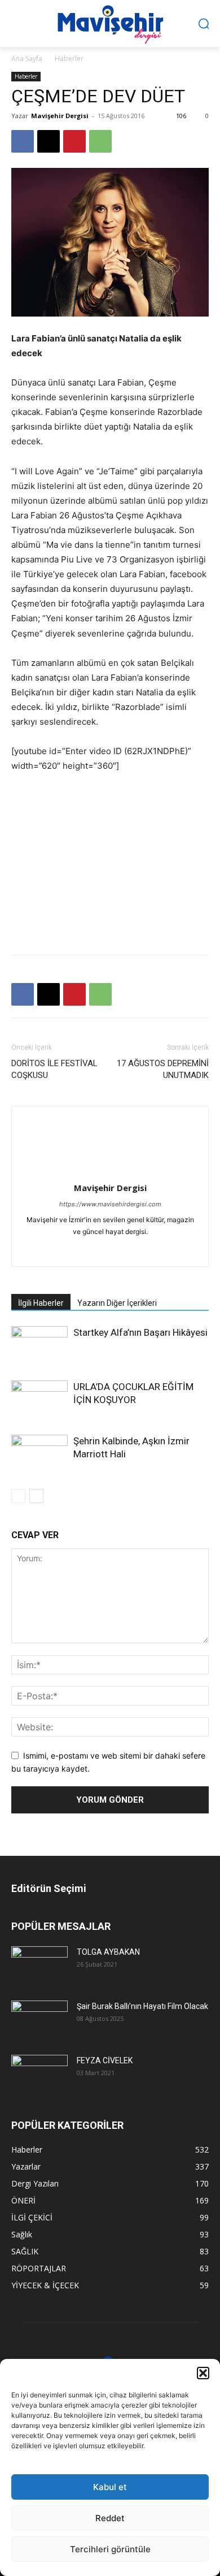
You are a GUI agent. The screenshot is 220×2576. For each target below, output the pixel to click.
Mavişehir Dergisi (60, 116)
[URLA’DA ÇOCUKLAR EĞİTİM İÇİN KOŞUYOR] (39, 1400)
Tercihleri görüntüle (110, 2549)
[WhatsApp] (100, 141)
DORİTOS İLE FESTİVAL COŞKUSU (54, 1069)
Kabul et (110, 2487)
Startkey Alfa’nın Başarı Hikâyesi (140, 1332)
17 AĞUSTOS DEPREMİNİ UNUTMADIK (163, 1069)
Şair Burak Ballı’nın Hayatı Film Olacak (142, 2006)
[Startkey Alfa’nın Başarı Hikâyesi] (39, 1346)
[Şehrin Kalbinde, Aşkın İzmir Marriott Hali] (39, 1454)
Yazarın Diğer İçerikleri (117, 1303)
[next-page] (36, 1496)
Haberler (69, 59)
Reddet (110, 2518)
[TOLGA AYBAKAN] (39, 1965)
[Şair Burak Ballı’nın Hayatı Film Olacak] (39, 2019)
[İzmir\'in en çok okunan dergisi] (110, 22)
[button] (203, 2373)
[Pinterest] (74, 141)
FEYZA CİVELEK (105, 2060)
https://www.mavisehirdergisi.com (110, 1204)
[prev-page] (18, 1496)
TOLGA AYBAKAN (108, 1952)
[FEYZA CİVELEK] (39, 2073)
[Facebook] (23, 141)
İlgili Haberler (41, 1303)
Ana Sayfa (27, 59)
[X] (49, 141)
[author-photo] (110, 1172)
